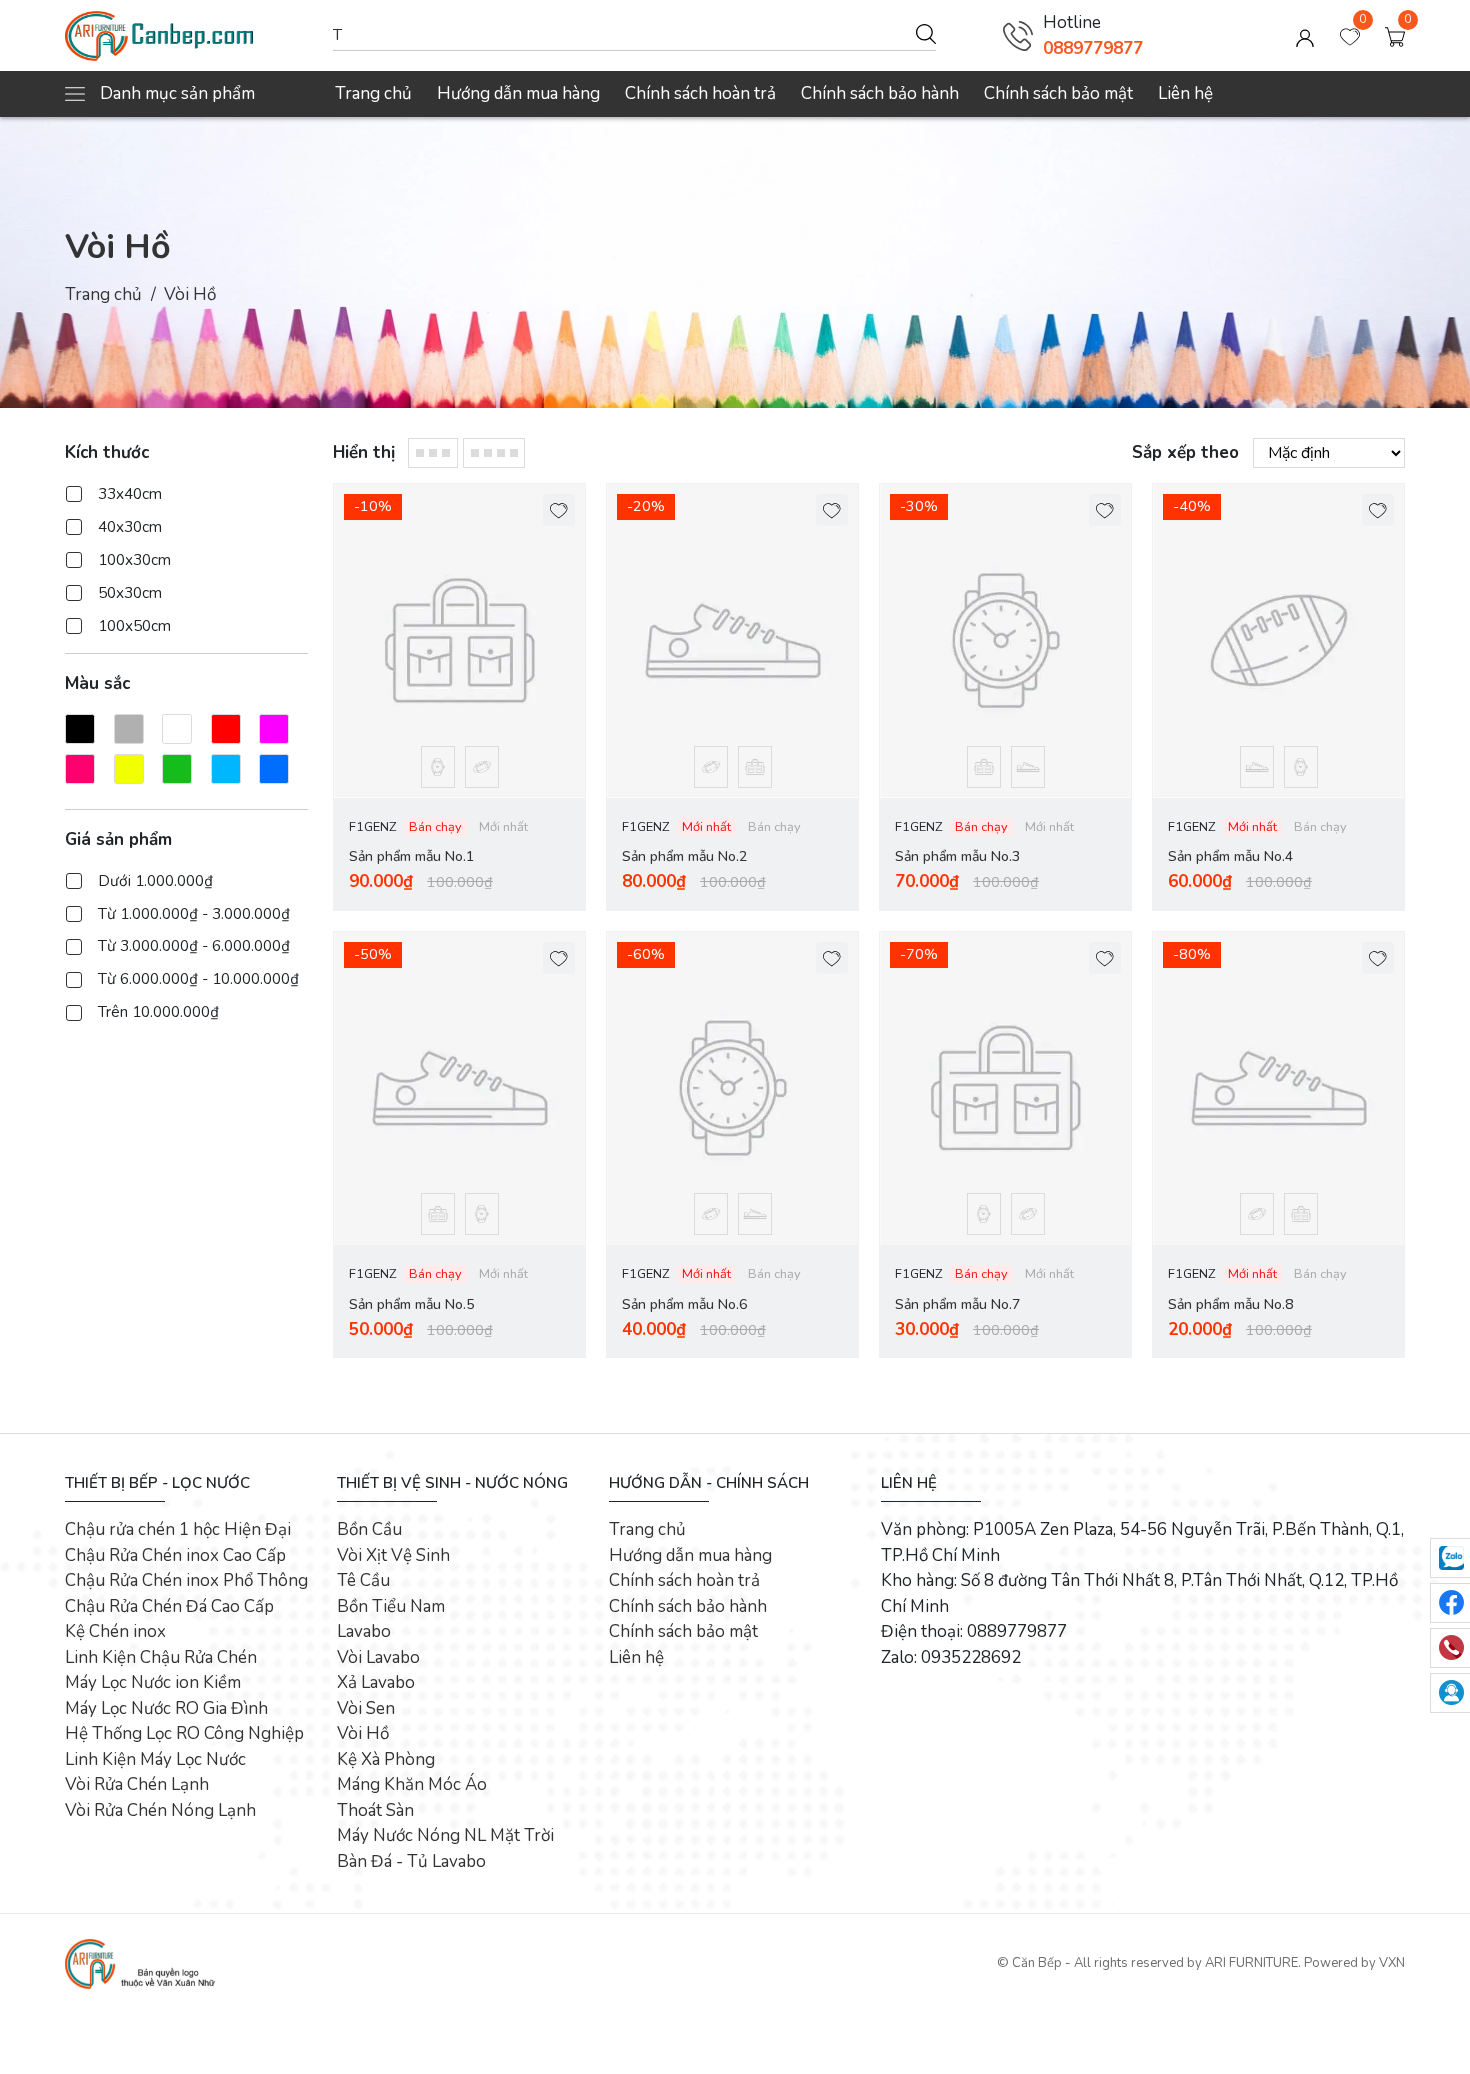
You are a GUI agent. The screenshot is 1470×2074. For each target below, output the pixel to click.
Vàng (129, 768)
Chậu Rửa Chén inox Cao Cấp (175, 1555)
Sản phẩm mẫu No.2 (684, 856)
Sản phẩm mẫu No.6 (684, 1304)
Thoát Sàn (375, 1810)
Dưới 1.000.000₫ (155, 880)
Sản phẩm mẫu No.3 (957, 856)
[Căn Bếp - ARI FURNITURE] (189, 36)
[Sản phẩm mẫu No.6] (732, 1089)
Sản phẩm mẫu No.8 (1230, 1304)
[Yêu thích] (559, 510)
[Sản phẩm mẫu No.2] (732, 641)
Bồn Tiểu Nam (391, 1606)
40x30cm (130, 527)
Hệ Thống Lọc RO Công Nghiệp (184, 1733)
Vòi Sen (366, 1708)
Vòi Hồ (363, 1733)
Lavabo (364, 1631)
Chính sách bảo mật (1058, 93)
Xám (129, 728)
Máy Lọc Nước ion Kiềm (153, 1682)
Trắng (177, 728)
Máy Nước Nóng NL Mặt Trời (445, 1835)
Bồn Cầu (369, 1529)
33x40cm (130, 494)
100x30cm (134, 560)
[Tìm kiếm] (926, 33)
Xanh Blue (274, 768)
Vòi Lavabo (378, 1657)
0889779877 (1093, 48)
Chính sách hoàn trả (700, 93)
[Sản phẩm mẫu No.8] (1278, 1089)
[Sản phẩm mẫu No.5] (459, 1089)
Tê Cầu (363, 1580)
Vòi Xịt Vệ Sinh (393, 1555)
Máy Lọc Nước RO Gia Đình (166, 1708)
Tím (274, 728)
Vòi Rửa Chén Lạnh (137, 1784)
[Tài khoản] (1305, 36)
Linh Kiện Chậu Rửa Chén (161, 1657)
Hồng (80, 768)
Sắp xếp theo (1185, 452)
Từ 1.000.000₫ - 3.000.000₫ (194, 913)
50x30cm (130, 593)
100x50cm (134, 626)
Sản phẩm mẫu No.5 (411, 1304)
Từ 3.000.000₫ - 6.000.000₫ (194, 946)
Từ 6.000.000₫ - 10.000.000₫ (198, 979)
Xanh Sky (226, 768)
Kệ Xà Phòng (386, 1759)
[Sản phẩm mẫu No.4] (1278, 641)
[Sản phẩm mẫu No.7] (1005, 1089)
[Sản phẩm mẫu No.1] (459, 641)
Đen (80, 728)
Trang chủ (373, 93)
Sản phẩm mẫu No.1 (411, 856)
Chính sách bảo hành (880, 93)
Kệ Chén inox (115, 1631)
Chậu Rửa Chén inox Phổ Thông (186, 1580)
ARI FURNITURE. (1253, 1963)
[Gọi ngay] (1018, 36)
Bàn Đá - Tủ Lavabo (411, 1861)
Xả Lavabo (376, 1682)
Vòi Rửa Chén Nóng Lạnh (160, 1810)
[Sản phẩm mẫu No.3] (1005, 641)
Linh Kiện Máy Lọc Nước (155, 1759)
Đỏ (226, 728)
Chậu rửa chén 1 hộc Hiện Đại (178, 1529)
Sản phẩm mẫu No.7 (957, 1304)
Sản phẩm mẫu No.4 (1230, 856)
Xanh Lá (177, 768)
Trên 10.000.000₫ (158, 1012)
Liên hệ (1185, 93)
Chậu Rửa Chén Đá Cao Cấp (169, 1606)
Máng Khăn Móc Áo (412, 1784)
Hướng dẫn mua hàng (518, 93)
